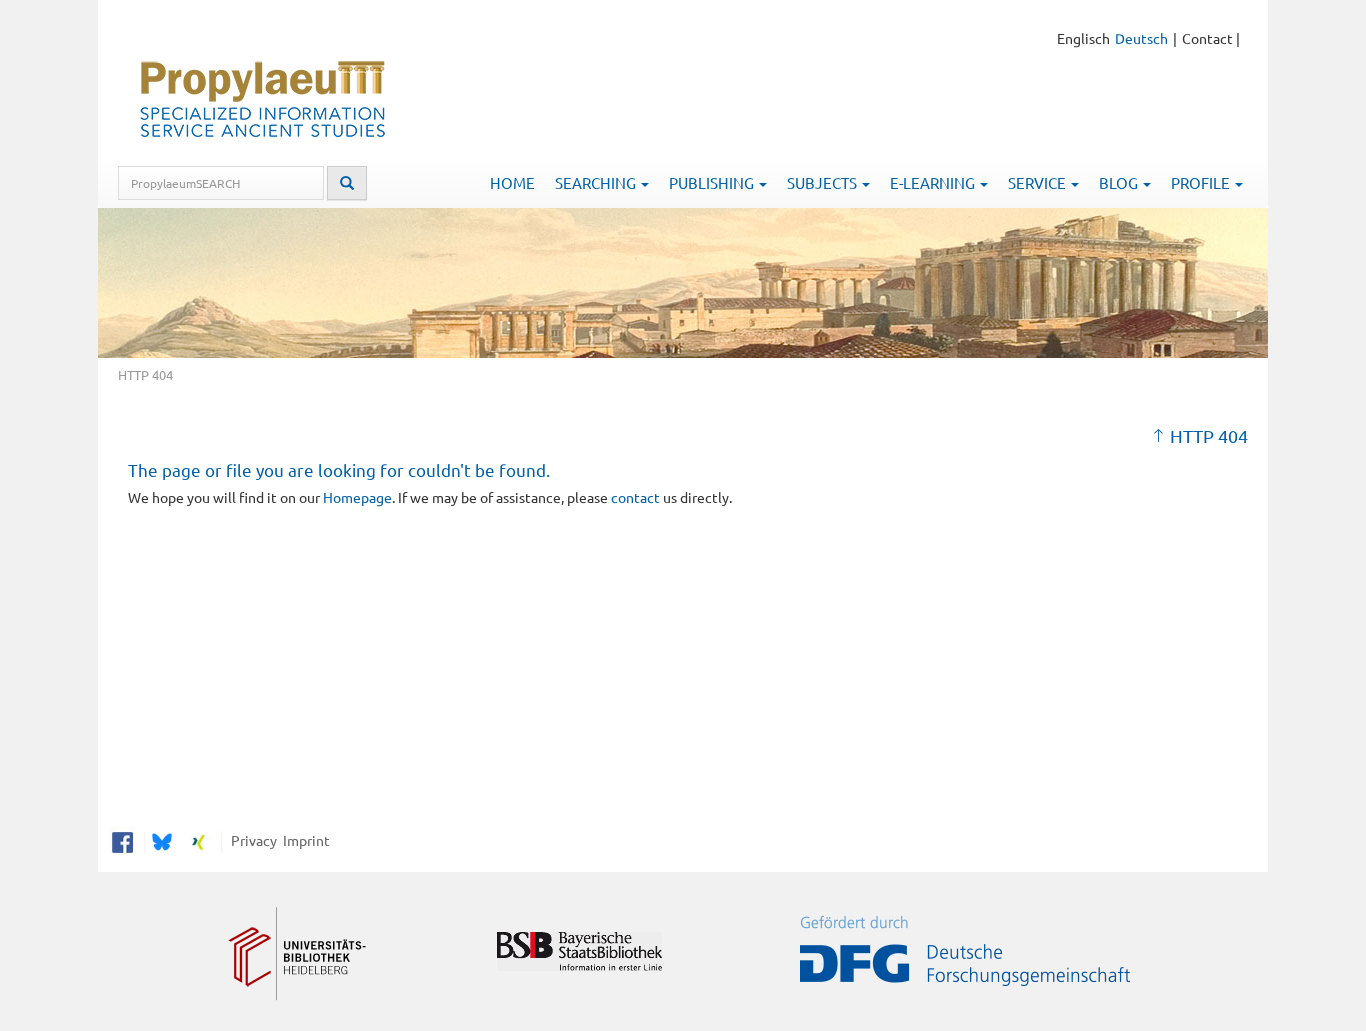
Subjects (823, 182)
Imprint (303, 840)
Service (1038, 182)
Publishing (713, 182)
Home (512, 182)
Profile (1202, 182)
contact (635, 497)
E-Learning (934, 182)
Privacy (251, 840)
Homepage (357, 497)
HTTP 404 (1209, 435)
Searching (597, 182)
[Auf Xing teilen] (198, 840)
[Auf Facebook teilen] (122, 840)
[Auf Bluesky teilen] (159, 840)
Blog (1120, 182)
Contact (1207, 38)
